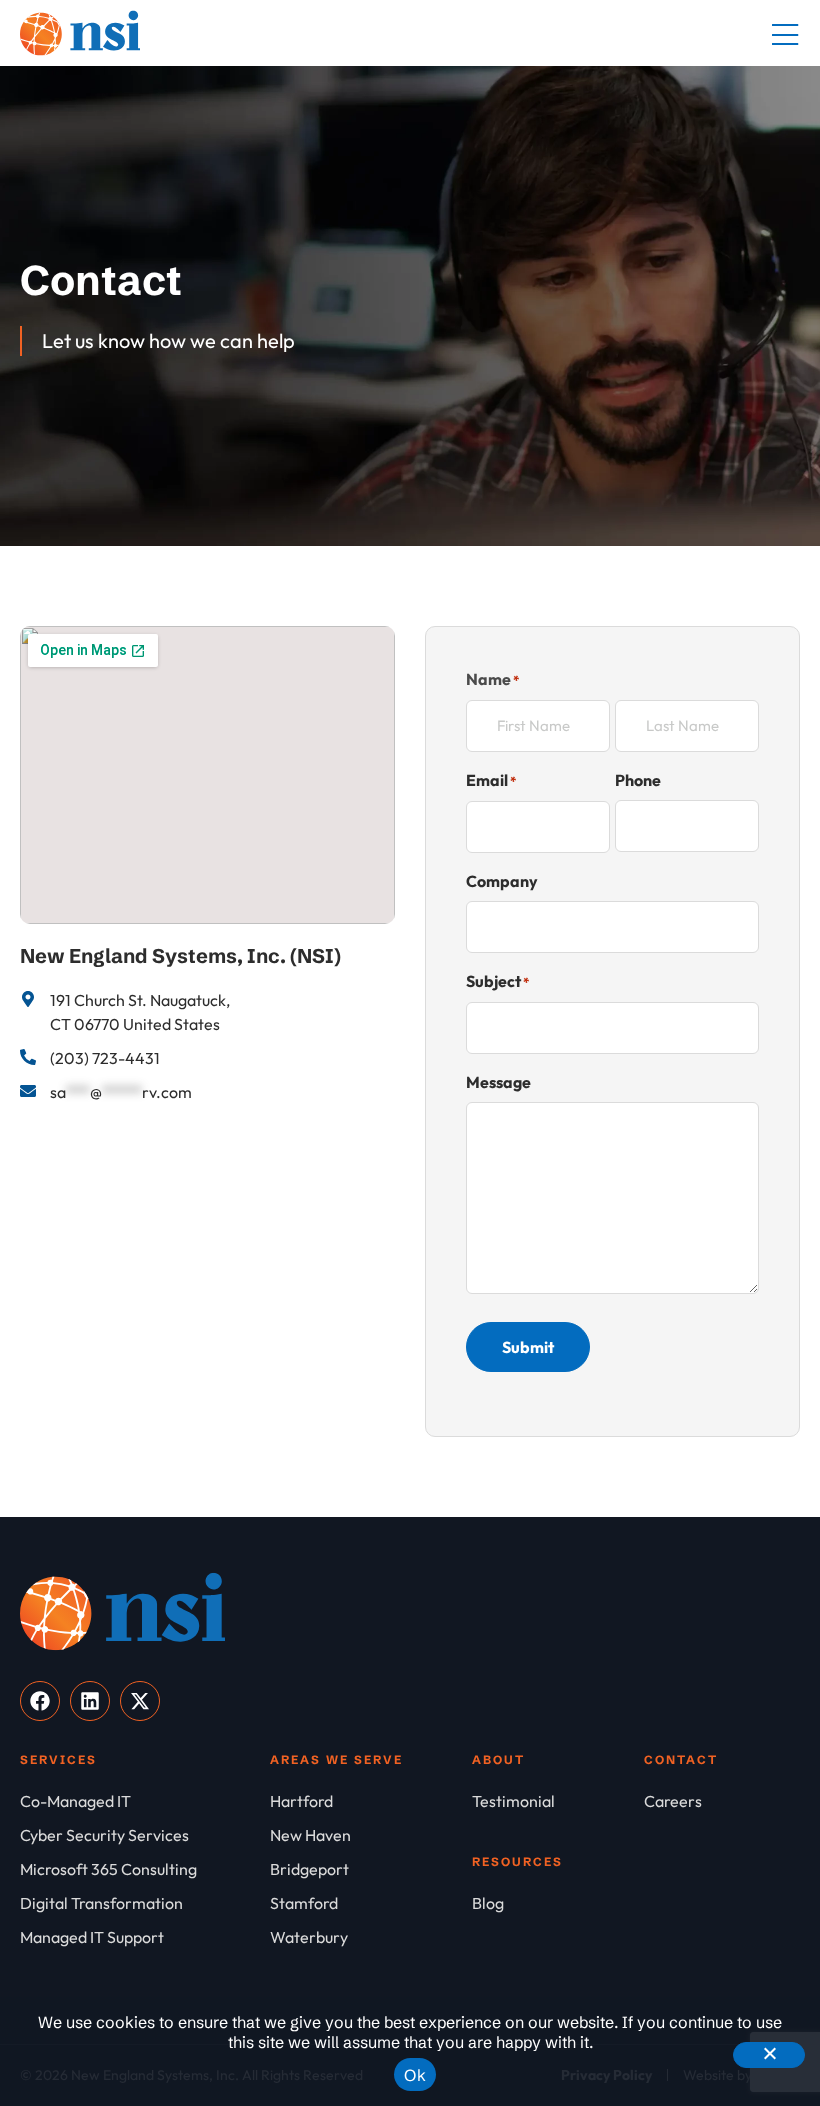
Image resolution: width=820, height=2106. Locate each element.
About (498, 1759)
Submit (528, 1347)
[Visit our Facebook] (40, 1701)
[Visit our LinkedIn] (90, 1701)
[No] (769, 2055)
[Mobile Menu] (785, 36)
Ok (415, 2075)
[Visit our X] (140, 1701)
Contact (681, 1759)
